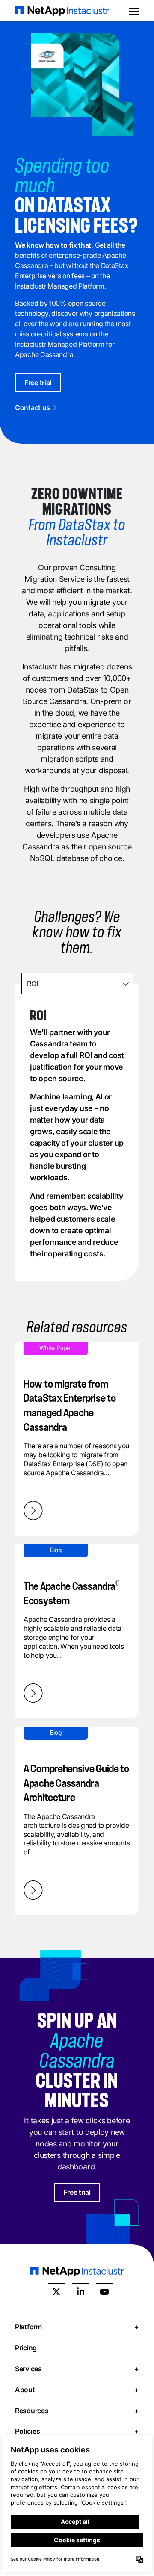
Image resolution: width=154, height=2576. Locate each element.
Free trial (38, 383)
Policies (77, 2431)
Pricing (26, 2348)
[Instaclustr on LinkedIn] (80, 2292)
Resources (77, 2411)
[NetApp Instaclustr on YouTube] (104, 2292)
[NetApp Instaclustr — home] (62, 10)
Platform (77, 2327)
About (77, 2390)
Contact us (33, 407)
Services (77, 2369)
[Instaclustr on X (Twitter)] (56, 2292)
